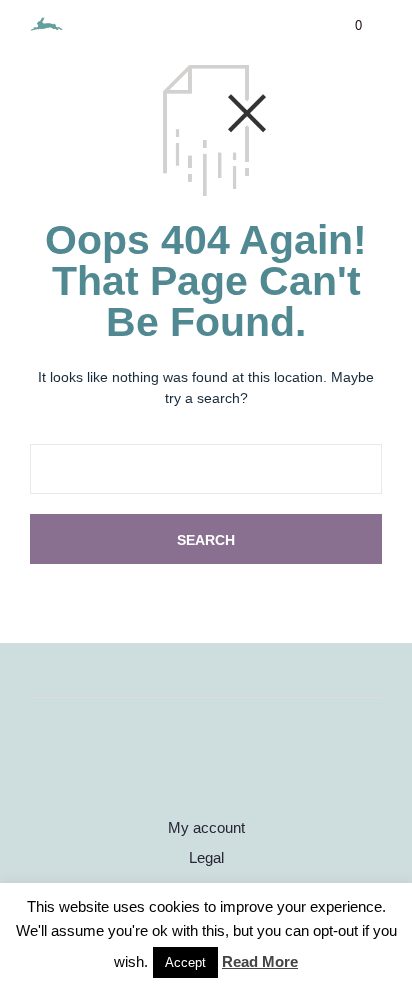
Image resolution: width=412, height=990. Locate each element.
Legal (206, 857)
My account (206, 827)
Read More (260, 961)
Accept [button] (185, 962)
